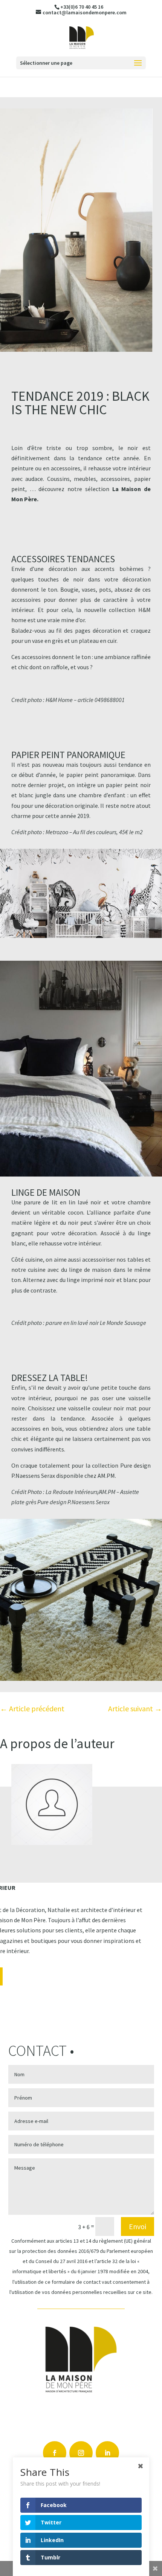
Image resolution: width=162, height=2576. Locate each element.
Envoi (138, 2226)
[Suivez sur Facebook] (55, 2453)
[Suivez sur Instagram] (81, 2453)
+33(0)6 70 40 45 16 (82, 7)
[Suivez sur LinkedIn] (107, 2453)
